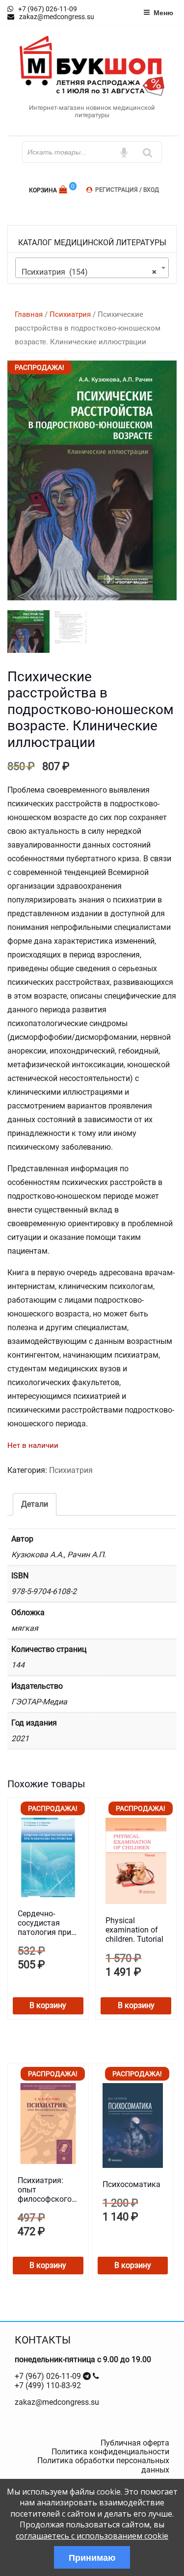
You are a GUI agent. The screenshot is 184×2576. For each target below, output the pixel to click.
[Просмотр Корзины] (64, 190)
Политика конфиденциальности (110, 2452)
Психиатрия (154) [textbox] (89, 272)
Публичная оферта (135, 2443)
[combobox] (92, 268)
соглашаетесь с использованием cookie (92, 2536)
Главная (29, 314)
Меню (163, 12)
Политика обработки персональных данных (103, 2465)
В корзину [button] (48, 2005)
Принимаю (92, 2557)
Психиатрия (70, 314)
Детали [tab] (35, 1504)
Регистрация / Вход (127, 190)
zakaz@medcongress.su (57, 2402)
